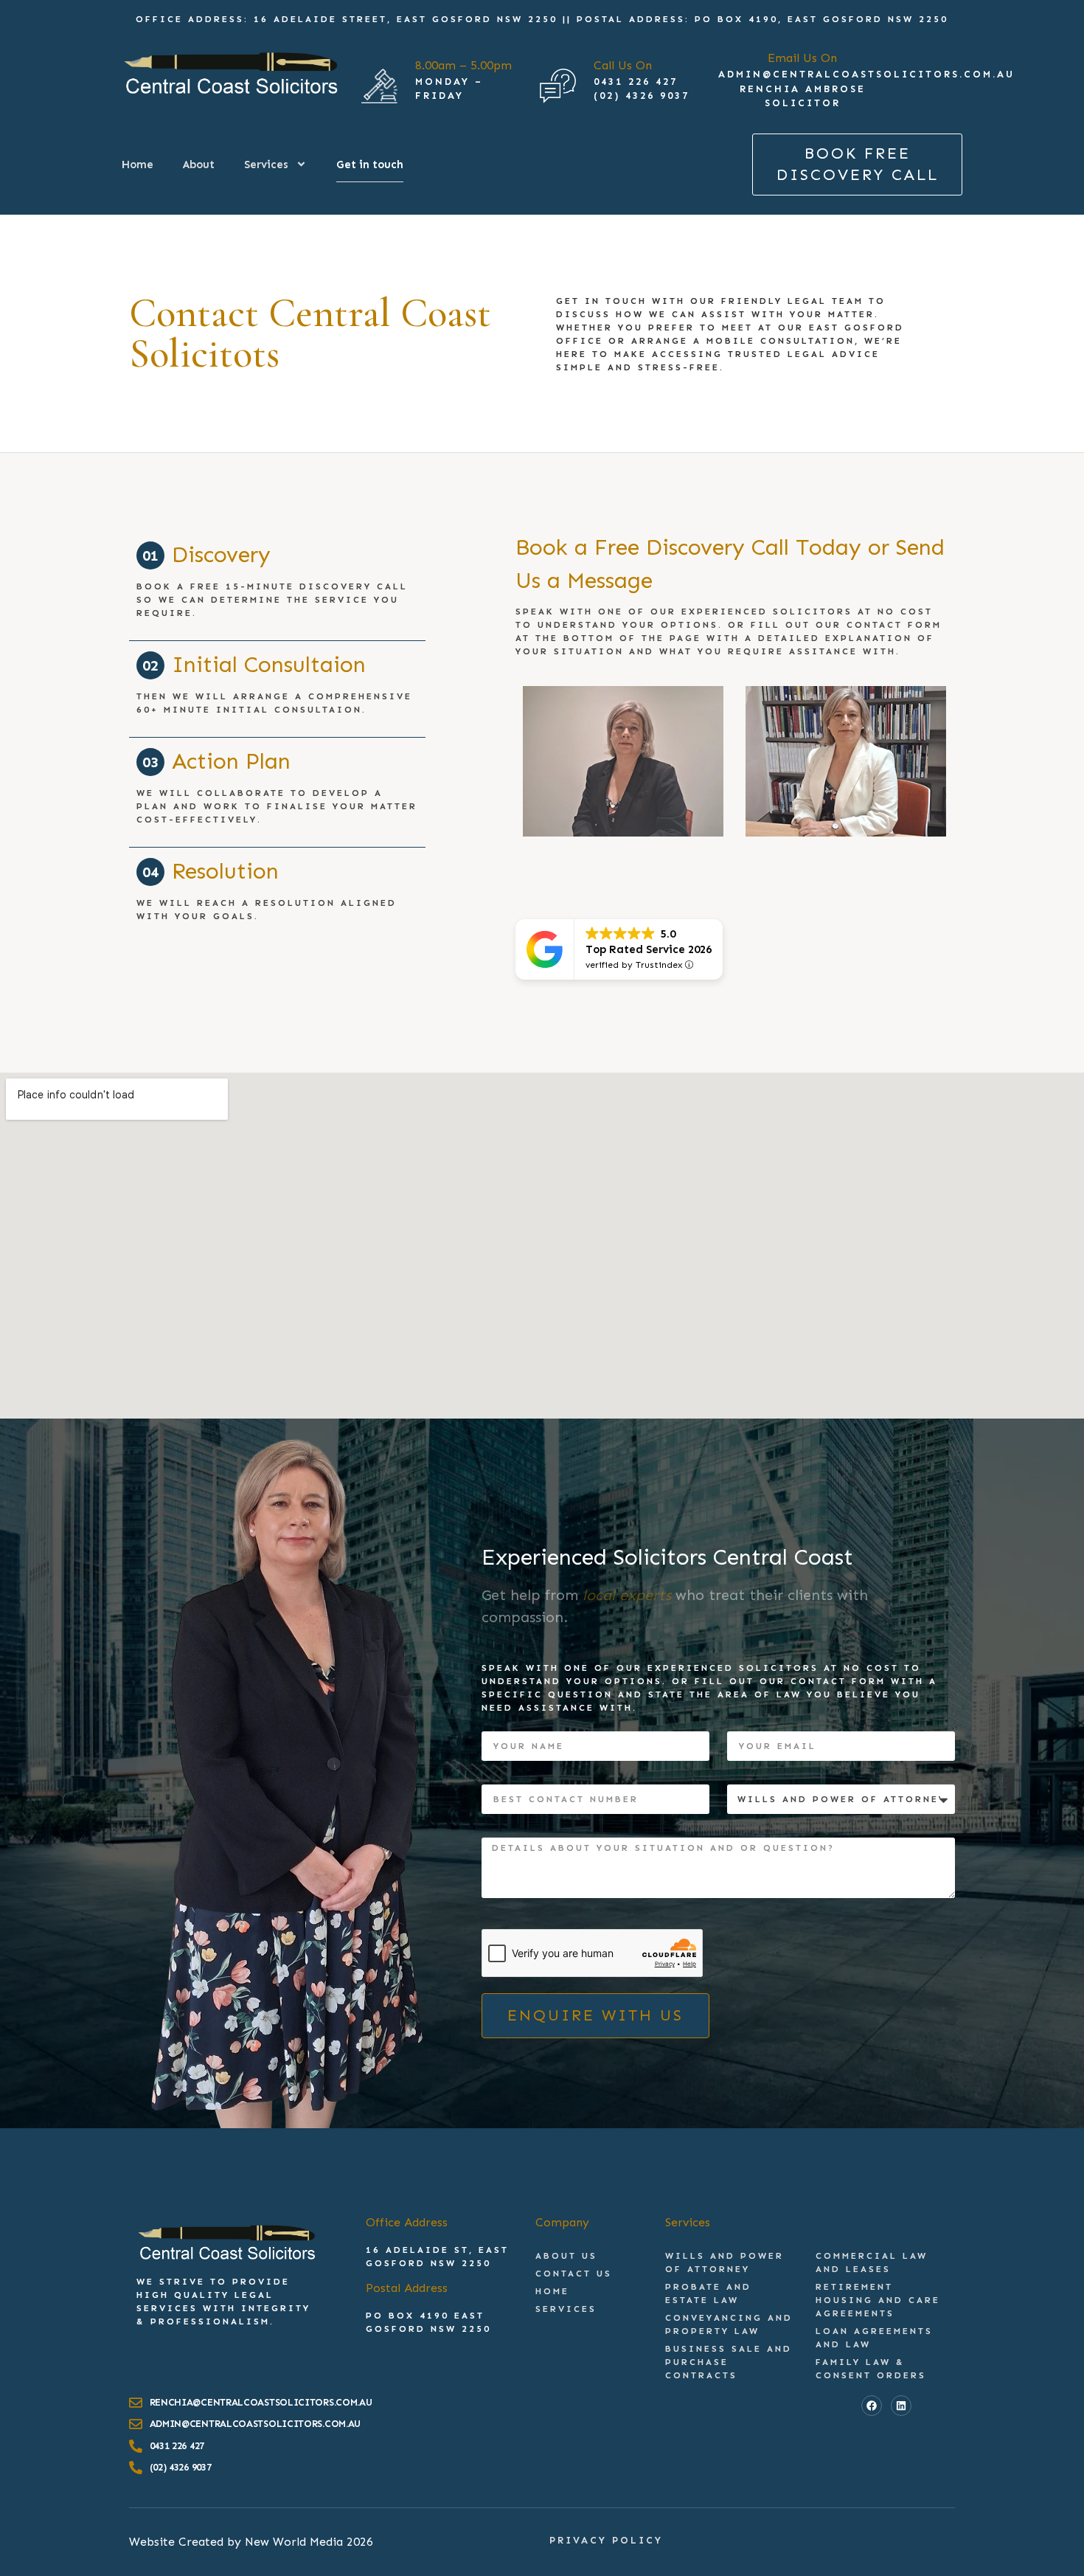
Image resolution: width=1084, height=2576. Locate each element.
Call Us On (623, 65)
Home (138, 165)
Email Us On (802, 58)
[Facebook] (872, 2406)
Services (266, 165)
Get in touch (370, 165)
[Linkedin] (901, 2406)
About (199, 165)
